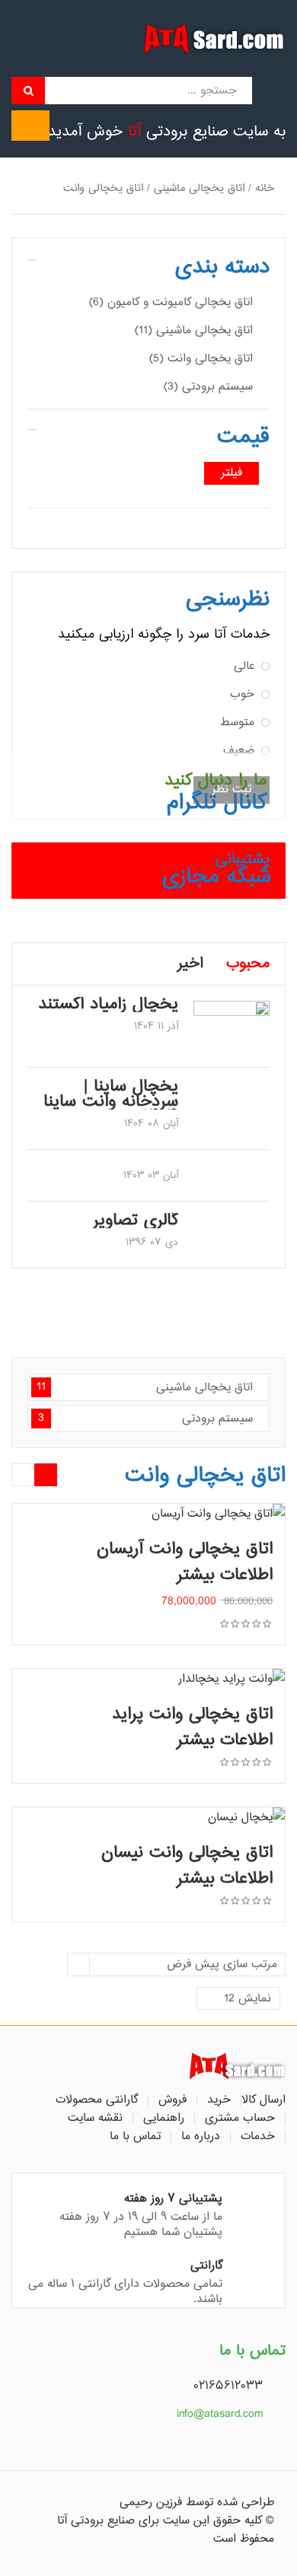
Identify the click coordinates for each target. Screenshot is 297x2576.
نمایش (247, 1999)
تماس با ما (135, 2137)
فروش (172, 2100)
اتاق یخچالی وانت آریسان (185, 1549)
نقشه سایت (95, 2119)
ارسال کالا (263, 2100)
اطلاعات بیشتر (225, 1575)
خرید (219, 2100)
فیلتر (232, 473)
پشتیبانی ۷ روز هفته (173, 2199)
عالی (244, 666)
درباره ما (201, 2137)
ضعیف (239, 751)
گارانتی (206, 2266)
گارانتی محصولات (97, 2100)
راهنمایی (164, 2119)
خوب (242, 694)
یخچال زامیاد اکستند (108, 1005)
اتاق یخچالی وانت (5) (201, 359)
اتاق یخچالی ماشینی (199, 188)
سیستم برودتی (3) (208, 387)
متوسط (237, 723)
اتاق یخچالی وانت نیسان (187, 1853)
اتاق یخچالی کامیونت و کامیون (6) (171, 302)
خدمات (258, 2137)
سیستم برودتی (145, 1419)
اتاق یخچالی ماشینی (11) (194, 331)
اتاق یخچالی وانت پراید (192, 1715)
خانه (265, 188)
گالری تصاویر (136, 1221)
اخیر (190, 964)
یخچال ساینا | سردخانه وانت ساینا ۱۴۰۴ (111, 1102)
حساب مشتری (240, 2119)
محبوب (248, 964)
